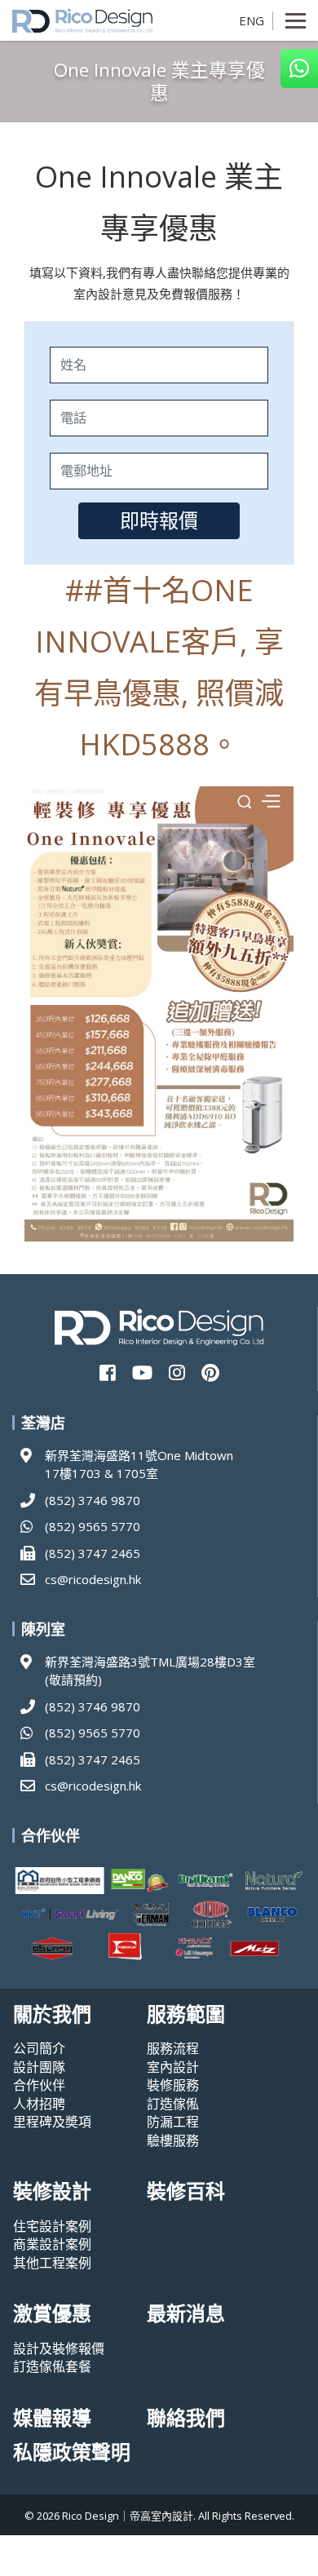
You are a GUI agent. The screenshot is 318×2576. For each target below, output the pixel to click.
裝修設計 (52, 2191)
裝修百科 (186, 2191)
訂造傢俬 (173, 2104)
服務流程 (173, 2048)
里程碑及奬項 (52, 2122)
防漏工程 (173, 2122)
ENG (252, 20)
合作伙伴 (39, 2085)
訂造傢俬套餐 (52, 2366)
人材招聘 (39, 2104)
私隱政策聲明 (72, 2452)
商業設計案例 (52, 2244)
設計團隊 (39, 2067)
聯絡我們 (186, 2418)
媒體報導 (52, 2418)
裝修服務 (173, 2085)
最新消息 (186, 2314)
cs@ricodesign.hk (93, 1579)
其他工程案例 (52, 2263)
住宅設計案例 (52, 2226)
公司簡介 (39, 2048)
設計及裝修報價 (59, 2348)
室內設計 (173, 2067)
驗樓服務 (173, 2140)
